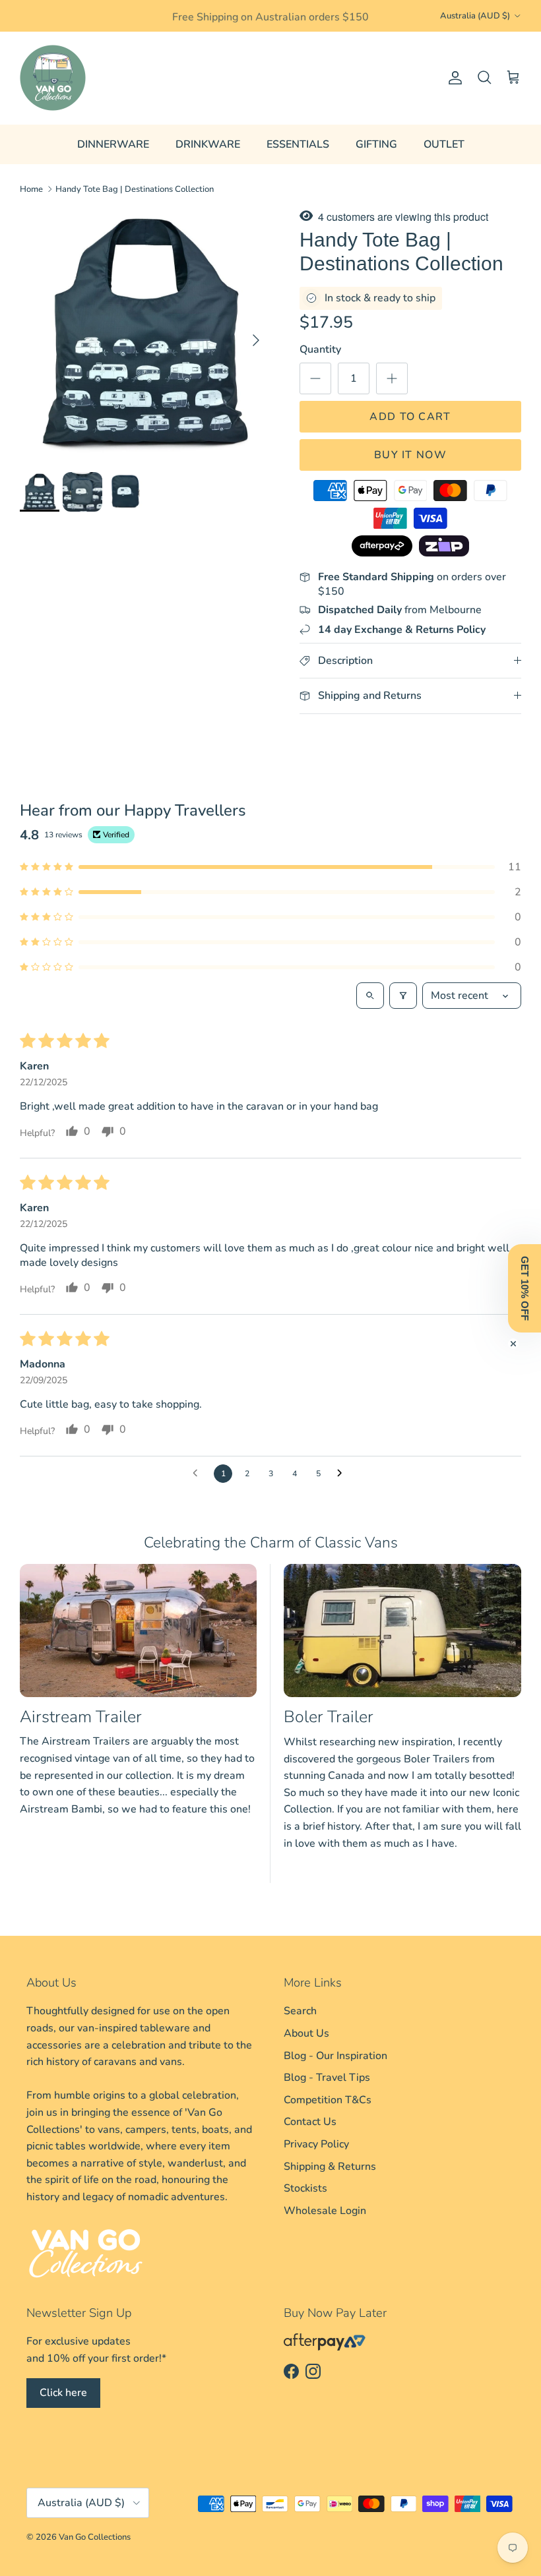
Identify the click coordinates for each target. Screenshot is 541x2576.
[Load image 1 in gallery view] (145, 334)
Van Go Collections (95, 2537)
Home (31, 189)
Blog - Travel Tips (327, 2078)
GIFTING (376, 144)
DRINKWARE (208, 144)
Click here (63, 2393)
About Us (306, 2033)
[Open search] (370, 996)
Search (300, 2011)
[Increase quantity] (392, 378)
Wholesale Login (325, 2211)
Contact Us (310, 2122)
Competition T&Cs (328, 2100)
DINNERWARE (113, 144)
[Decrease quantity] (315, 378)
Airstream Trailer (81, 1717)
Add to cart (410, 417)
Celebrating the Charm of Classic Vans (271, 1543)
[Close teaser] (513, 1344)
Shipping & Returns (330, 2167)
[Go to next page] (343, 1474)
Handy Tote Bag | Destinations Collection (135, 189)
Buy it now (410, 455)
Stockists (305, 2188)
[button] (270, 867)
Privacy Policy (316, 2144)
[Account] (453, 78)
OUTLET (444, 144)
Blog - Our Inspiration (335, 2056)
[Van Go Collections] (53, 78)
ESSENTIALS (298, 144)
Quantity (320, 349)
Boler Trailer (329, 1717)
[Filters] (403, 996)
